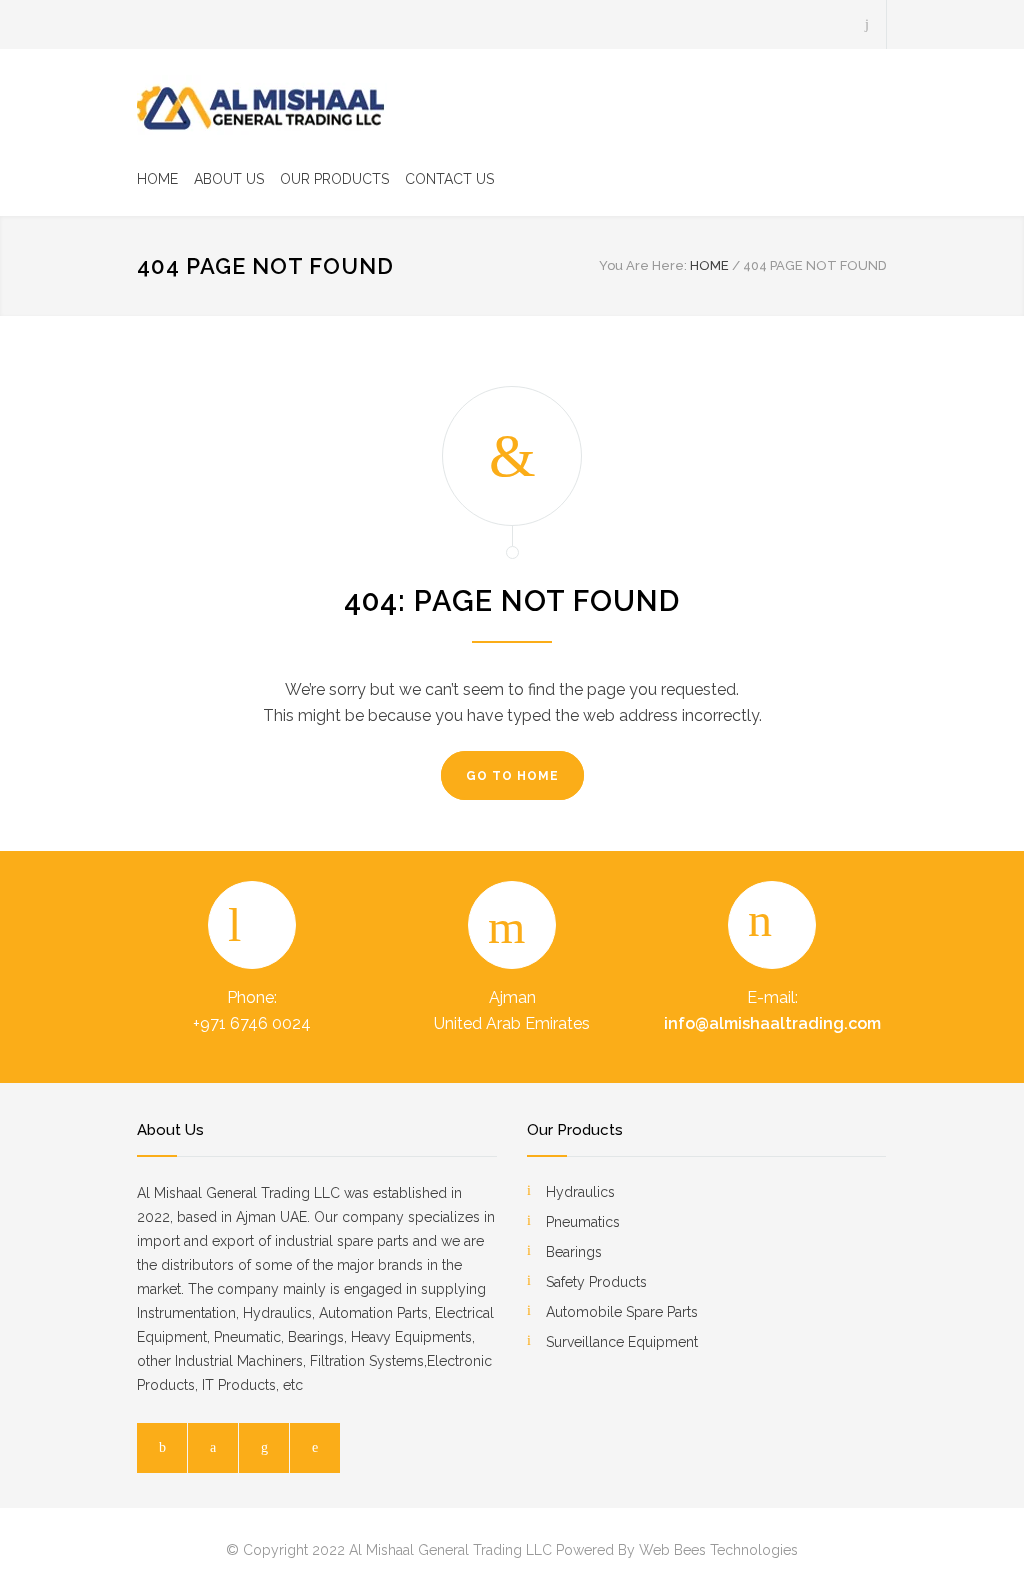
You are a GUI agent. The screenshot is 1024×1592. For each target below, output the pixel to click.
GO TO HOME (512, 776)
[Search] (867, 24)
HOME (157, 179)
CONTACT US (449, 179)
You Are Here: (643, 265)
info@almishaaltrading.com (772, 1023)
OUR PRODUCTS (334, 179)
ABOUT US (229, 179)
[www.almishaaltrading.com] (262, 105)
